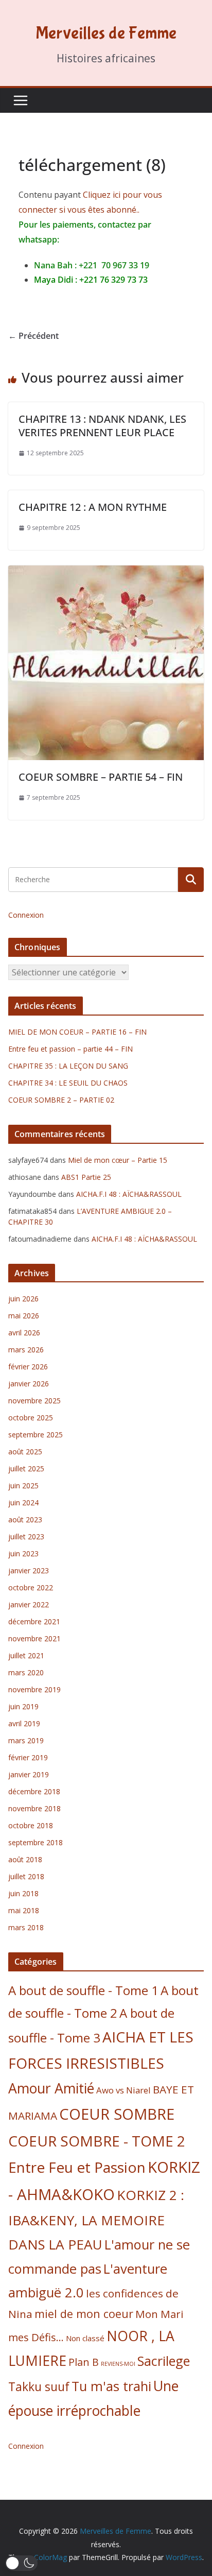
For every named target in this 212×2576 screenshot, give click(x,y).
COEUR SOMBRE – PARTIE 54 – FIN (101, 777)
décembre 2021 (34, 1621)
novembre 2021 (34, 1638)
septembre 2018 (36, 1842)
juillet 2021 (26, 1655)
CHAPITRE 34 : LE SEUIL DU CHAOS (68, 1083)
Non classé (85, 2338)
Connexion (26, 915)
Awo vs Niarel (123, 2090)
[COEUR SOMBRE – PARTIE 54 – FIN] (106, 573)
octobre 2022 (31, 1587)
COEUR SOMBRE (117, 2114)
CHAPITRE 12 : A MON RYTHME (93, 507)
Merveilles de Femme (106, 33)
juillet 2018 (26, 1876)
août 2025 (25, 1452)
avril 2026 (24, 1333)
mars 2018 (26, 1927)
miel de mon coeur (84, 2314)
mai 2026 (24, 1316)
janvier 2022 (29, 1604)
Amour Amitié (51, 2088)
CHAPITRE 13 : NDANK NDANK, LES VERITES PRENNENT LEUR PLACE (102, 426)
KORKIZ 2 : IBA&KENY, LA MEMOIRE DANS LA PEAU (96, 2220)
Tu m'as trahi (111, 2386)
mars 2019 (26, 1740)
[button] (21, 2563)
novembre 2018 (34, 1808)
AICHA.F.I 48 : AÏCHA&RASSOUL (129, 1194)
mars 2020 (26, 1672)
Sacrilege (164, 2361)
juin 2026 (23, 1299)
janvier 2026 (29, 1384)
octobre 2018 (31, 1825)
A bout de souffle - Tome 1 (83, 1990)
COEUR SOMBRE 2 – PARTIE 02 (61, 1100)
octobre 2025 (31, 1418)
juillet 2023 (26, 1536)
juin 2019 (23, 1706)
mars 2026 (26, 1350)
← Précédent (33, 336)
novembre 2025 (34, 1401)
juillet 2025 (26, 1469)
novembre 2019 (34, 1689)
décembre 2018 (34, 1791)
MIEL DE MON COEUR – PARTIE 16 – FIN (77, 1032)
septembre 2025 (36, 1435)
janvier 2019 (29, 1774)
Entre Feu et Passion (77, 2167)
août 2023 (25, 1519)
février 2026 (28, 1367)
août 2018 (25, 1859)
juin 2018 (23, 1893)
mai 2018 (24, 1910)
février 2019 (28, 1757)
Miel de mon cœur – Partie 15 (118, 1160)
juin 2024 (23, 1502)
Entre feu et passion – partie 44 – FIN (70, 1049)
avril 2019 (24, 1723)
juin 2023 (23, 1553)
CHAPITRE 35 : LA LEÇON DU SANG (68, 1066)
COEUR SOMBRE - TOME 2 (97, 2141)
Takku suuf (39, 2387)
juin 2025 (23, 1486)
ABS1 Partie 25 (86, 1177)
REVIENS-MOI (118, 2364)
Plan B (84, 2362)
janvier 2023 (29, 1570)
